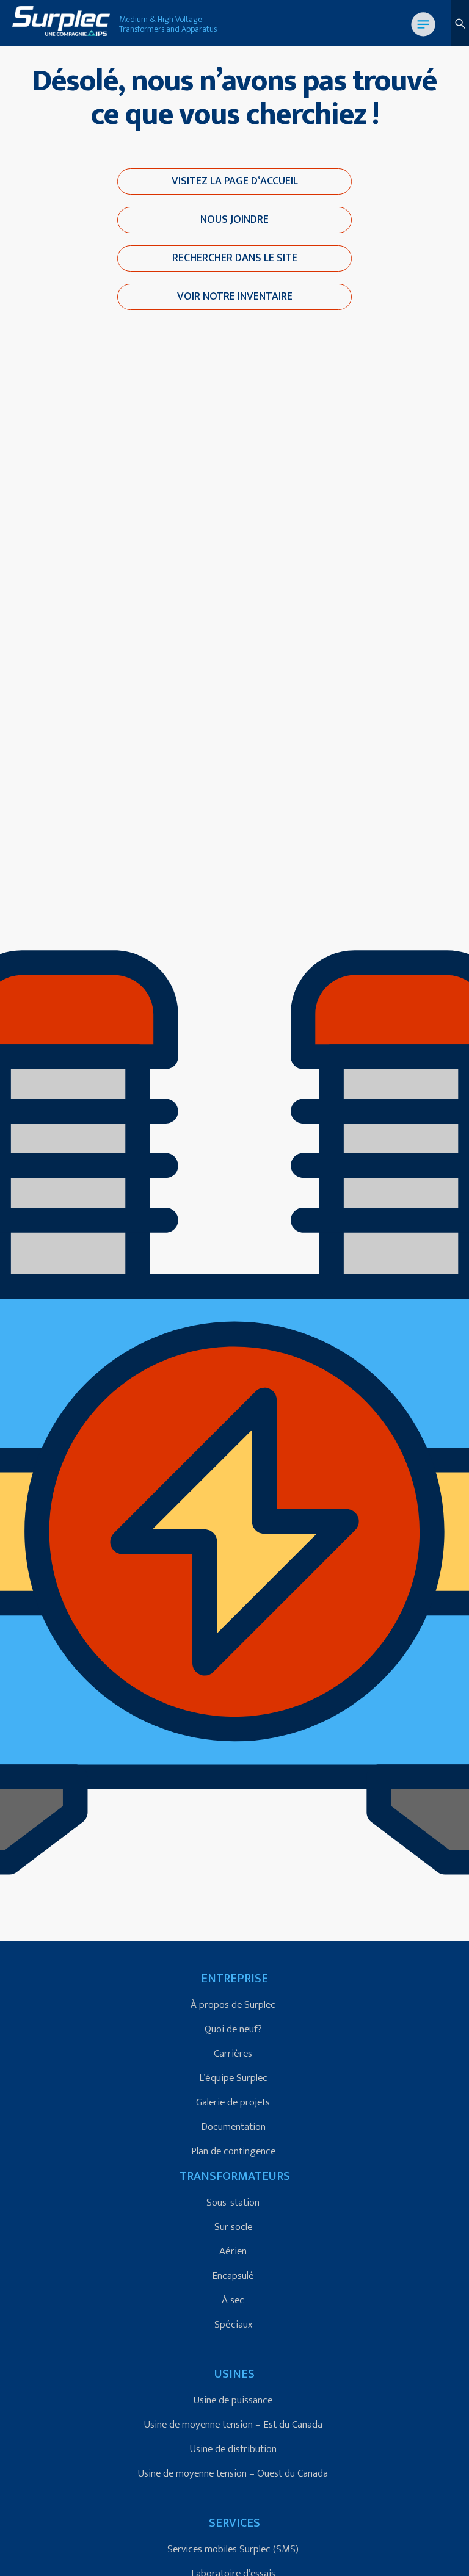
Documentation (233, 2127)
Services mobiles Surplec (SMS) (233, 2549)
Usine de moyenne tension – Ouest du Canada (233, 2473)
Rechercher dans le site (235, 258)
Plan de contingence (233, 2151)
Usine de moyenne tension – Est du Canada (233, 2425)
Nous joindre (234, 220)
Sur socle (233, 2227)
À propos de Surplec (233, 2005)
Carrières (233, 2054)
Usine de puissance (233, 2400)
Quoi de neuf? (233, 2029)
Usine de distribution (233, 2449)
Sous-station (233, 2203)
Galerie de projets (233, 2102)
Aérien (233, 2251)
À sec (233, 2300)
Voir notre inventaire (235, 297)
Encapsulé (233, 2276)
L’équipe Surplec (233, 2078)
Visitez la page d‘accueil (235, 181)
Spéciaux (233, 2325)
